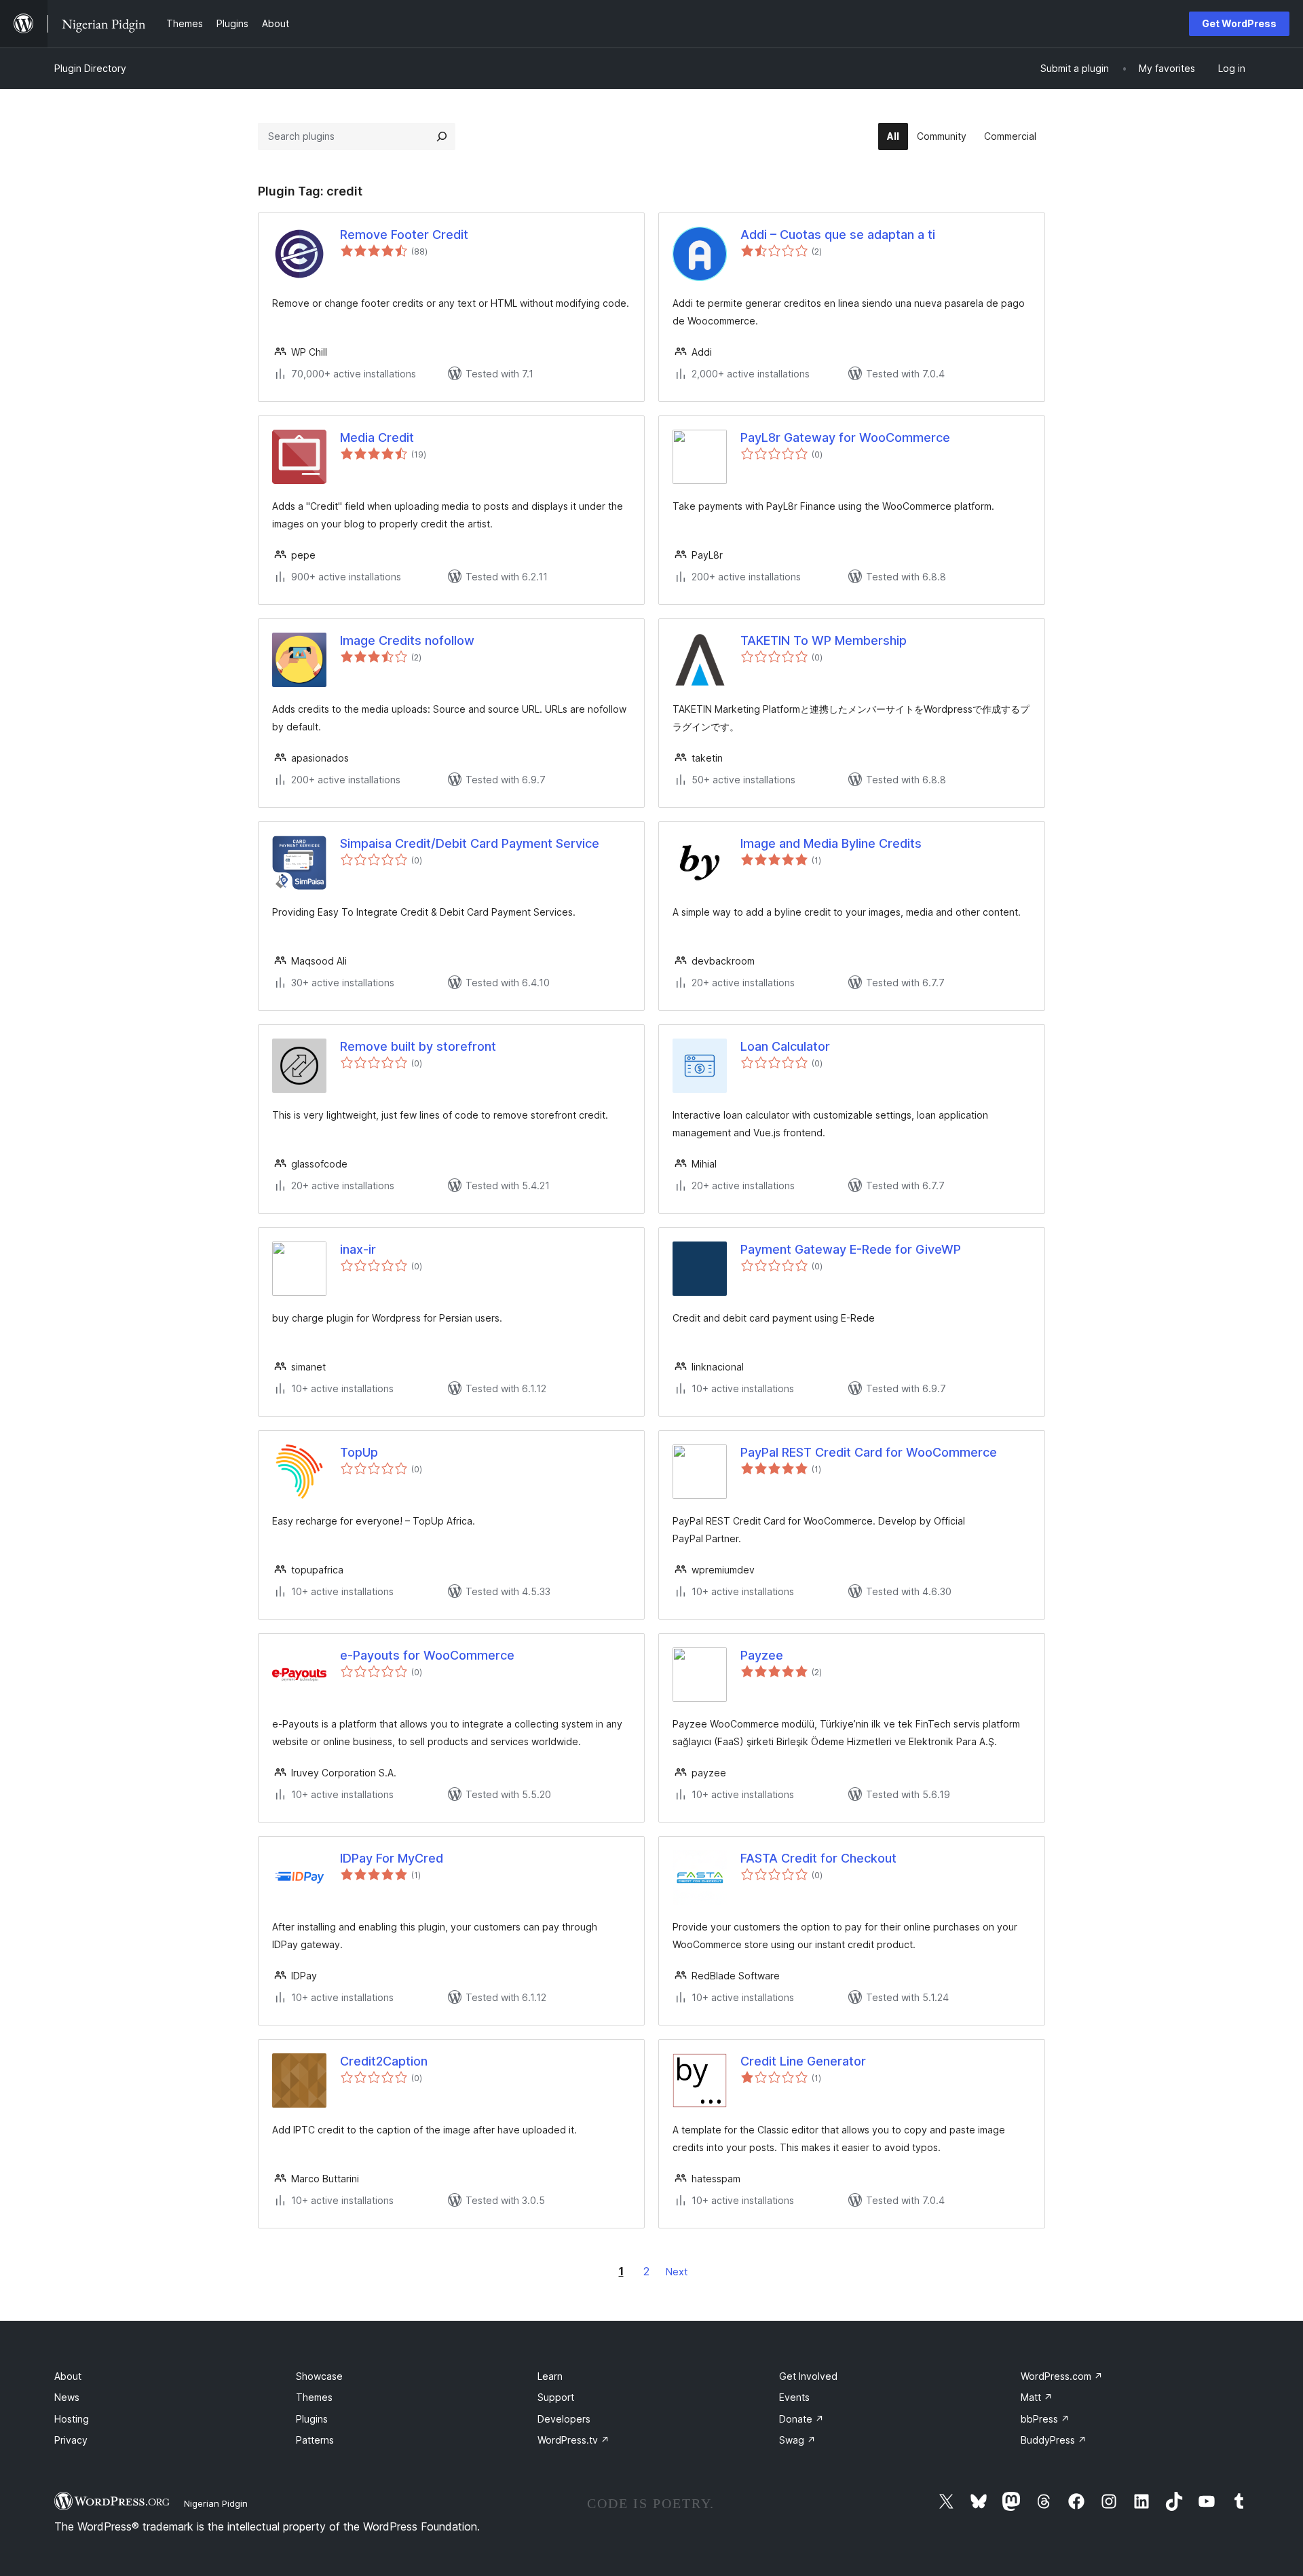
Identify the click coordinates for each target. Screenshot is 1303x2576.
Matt (1037, 2397)
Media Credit (377, 437)
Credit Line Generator (803, 2061)
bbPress (1045, 2419)
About (68, 2376)
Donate (801, 2419)
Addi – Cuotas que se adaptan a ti (838, 235)
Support (556, 2397)
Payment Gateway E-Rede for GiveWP (851, 1249)
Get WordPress (1239, 23)
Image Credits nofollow (407, 640)
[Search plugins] (442, 136)
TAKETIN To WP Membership (824, 640)
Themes (314, 2397)
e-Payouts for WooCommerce (427, 1655)
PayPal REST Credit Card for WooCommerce (869, 1452)
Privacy (71, 2440)
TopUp (359, 1452)
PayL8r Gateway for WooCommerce (845, 437)
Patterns (315, 2440)
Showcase (319, 2376)
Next (677, 2272)
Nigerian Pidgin (216, 2503)
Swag (797, 2440)
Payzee (762, 1655)
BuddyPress (1054, 2440)
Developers (564, 2419)
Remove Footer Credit (404, 235)
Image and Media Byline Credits (831, 843)
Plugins (312, 2419)
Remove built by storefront (418, 1046)
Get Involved (808, 2376)
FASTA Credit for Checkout (818, 1858)
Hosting (72, 2419)
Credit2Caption (384, 2061)
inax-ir (358, 1249)
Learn (550, 2376)
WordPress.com (1062, 2376)
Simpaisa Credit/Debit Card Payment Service (470, 843)
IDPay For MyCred (392, 1858)
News (67, 2397)
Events (794, 2397)
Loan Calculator (785, 1046)
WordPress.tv (573, 2440)
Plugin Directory (90, 68)
